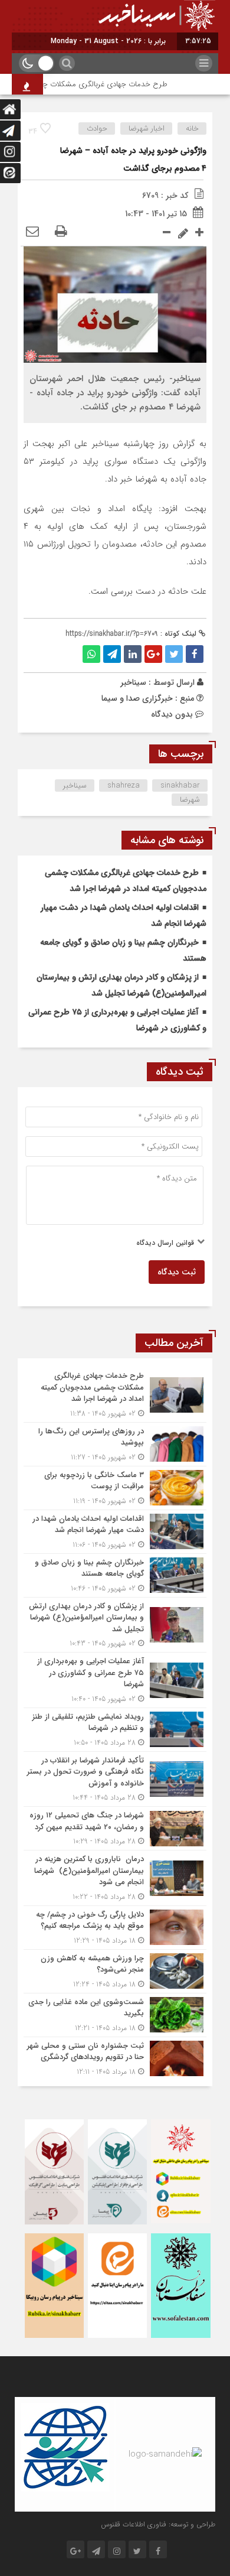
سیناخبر (133, 682)
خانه (192, 129)
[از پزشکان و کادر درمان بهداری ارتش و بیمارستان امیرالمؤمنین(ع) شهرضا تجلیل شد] (115, 1625)
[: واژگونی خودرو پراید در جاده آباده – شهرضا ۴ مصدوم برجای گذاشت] (32, 232)
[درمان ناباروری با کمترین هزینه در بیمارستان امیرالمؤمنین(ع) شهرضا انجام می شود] (115, 1878)
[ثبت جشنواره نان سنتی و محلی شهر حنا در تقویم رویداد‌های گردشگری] (115, 2057)
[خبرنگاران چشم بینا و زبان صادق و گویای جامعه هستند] (115, 1575)
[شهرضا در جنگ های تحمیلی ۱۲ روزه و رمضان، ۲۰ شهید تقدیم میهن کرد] (115, 1828)
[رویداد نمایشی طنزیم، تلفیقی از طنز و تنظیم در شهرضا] (115, 1730)
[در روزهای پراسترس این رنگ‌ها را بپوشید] (115, 1444)
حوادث (97, 129)
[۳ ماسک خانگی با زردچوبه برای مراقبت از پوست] (115, 1488)
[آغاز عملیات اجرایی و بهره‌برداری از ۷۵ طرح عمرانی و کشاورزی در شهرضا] (115, 1680)
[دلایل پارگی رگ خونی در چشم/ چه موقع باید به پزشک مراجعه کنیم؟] (115, 1928)
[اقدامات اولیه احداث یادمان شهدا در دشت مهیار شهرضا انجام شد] (115, 1532)
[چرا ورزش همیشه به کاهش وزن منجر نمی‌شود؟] (115, 1971)
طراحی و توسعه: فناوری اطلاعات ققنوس (158, 2524)
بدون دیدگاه (172, 714)
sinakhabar (180, 786)
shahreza (124, 786)
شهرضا (190, 800)
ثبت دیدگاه (177, 1272)
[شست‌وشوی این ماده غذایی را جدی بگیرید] (115, 2015)
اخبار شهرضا (147, 129)
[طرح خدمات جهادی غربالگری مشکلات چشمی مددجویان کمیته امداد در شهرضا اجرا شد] (115, 1395)
